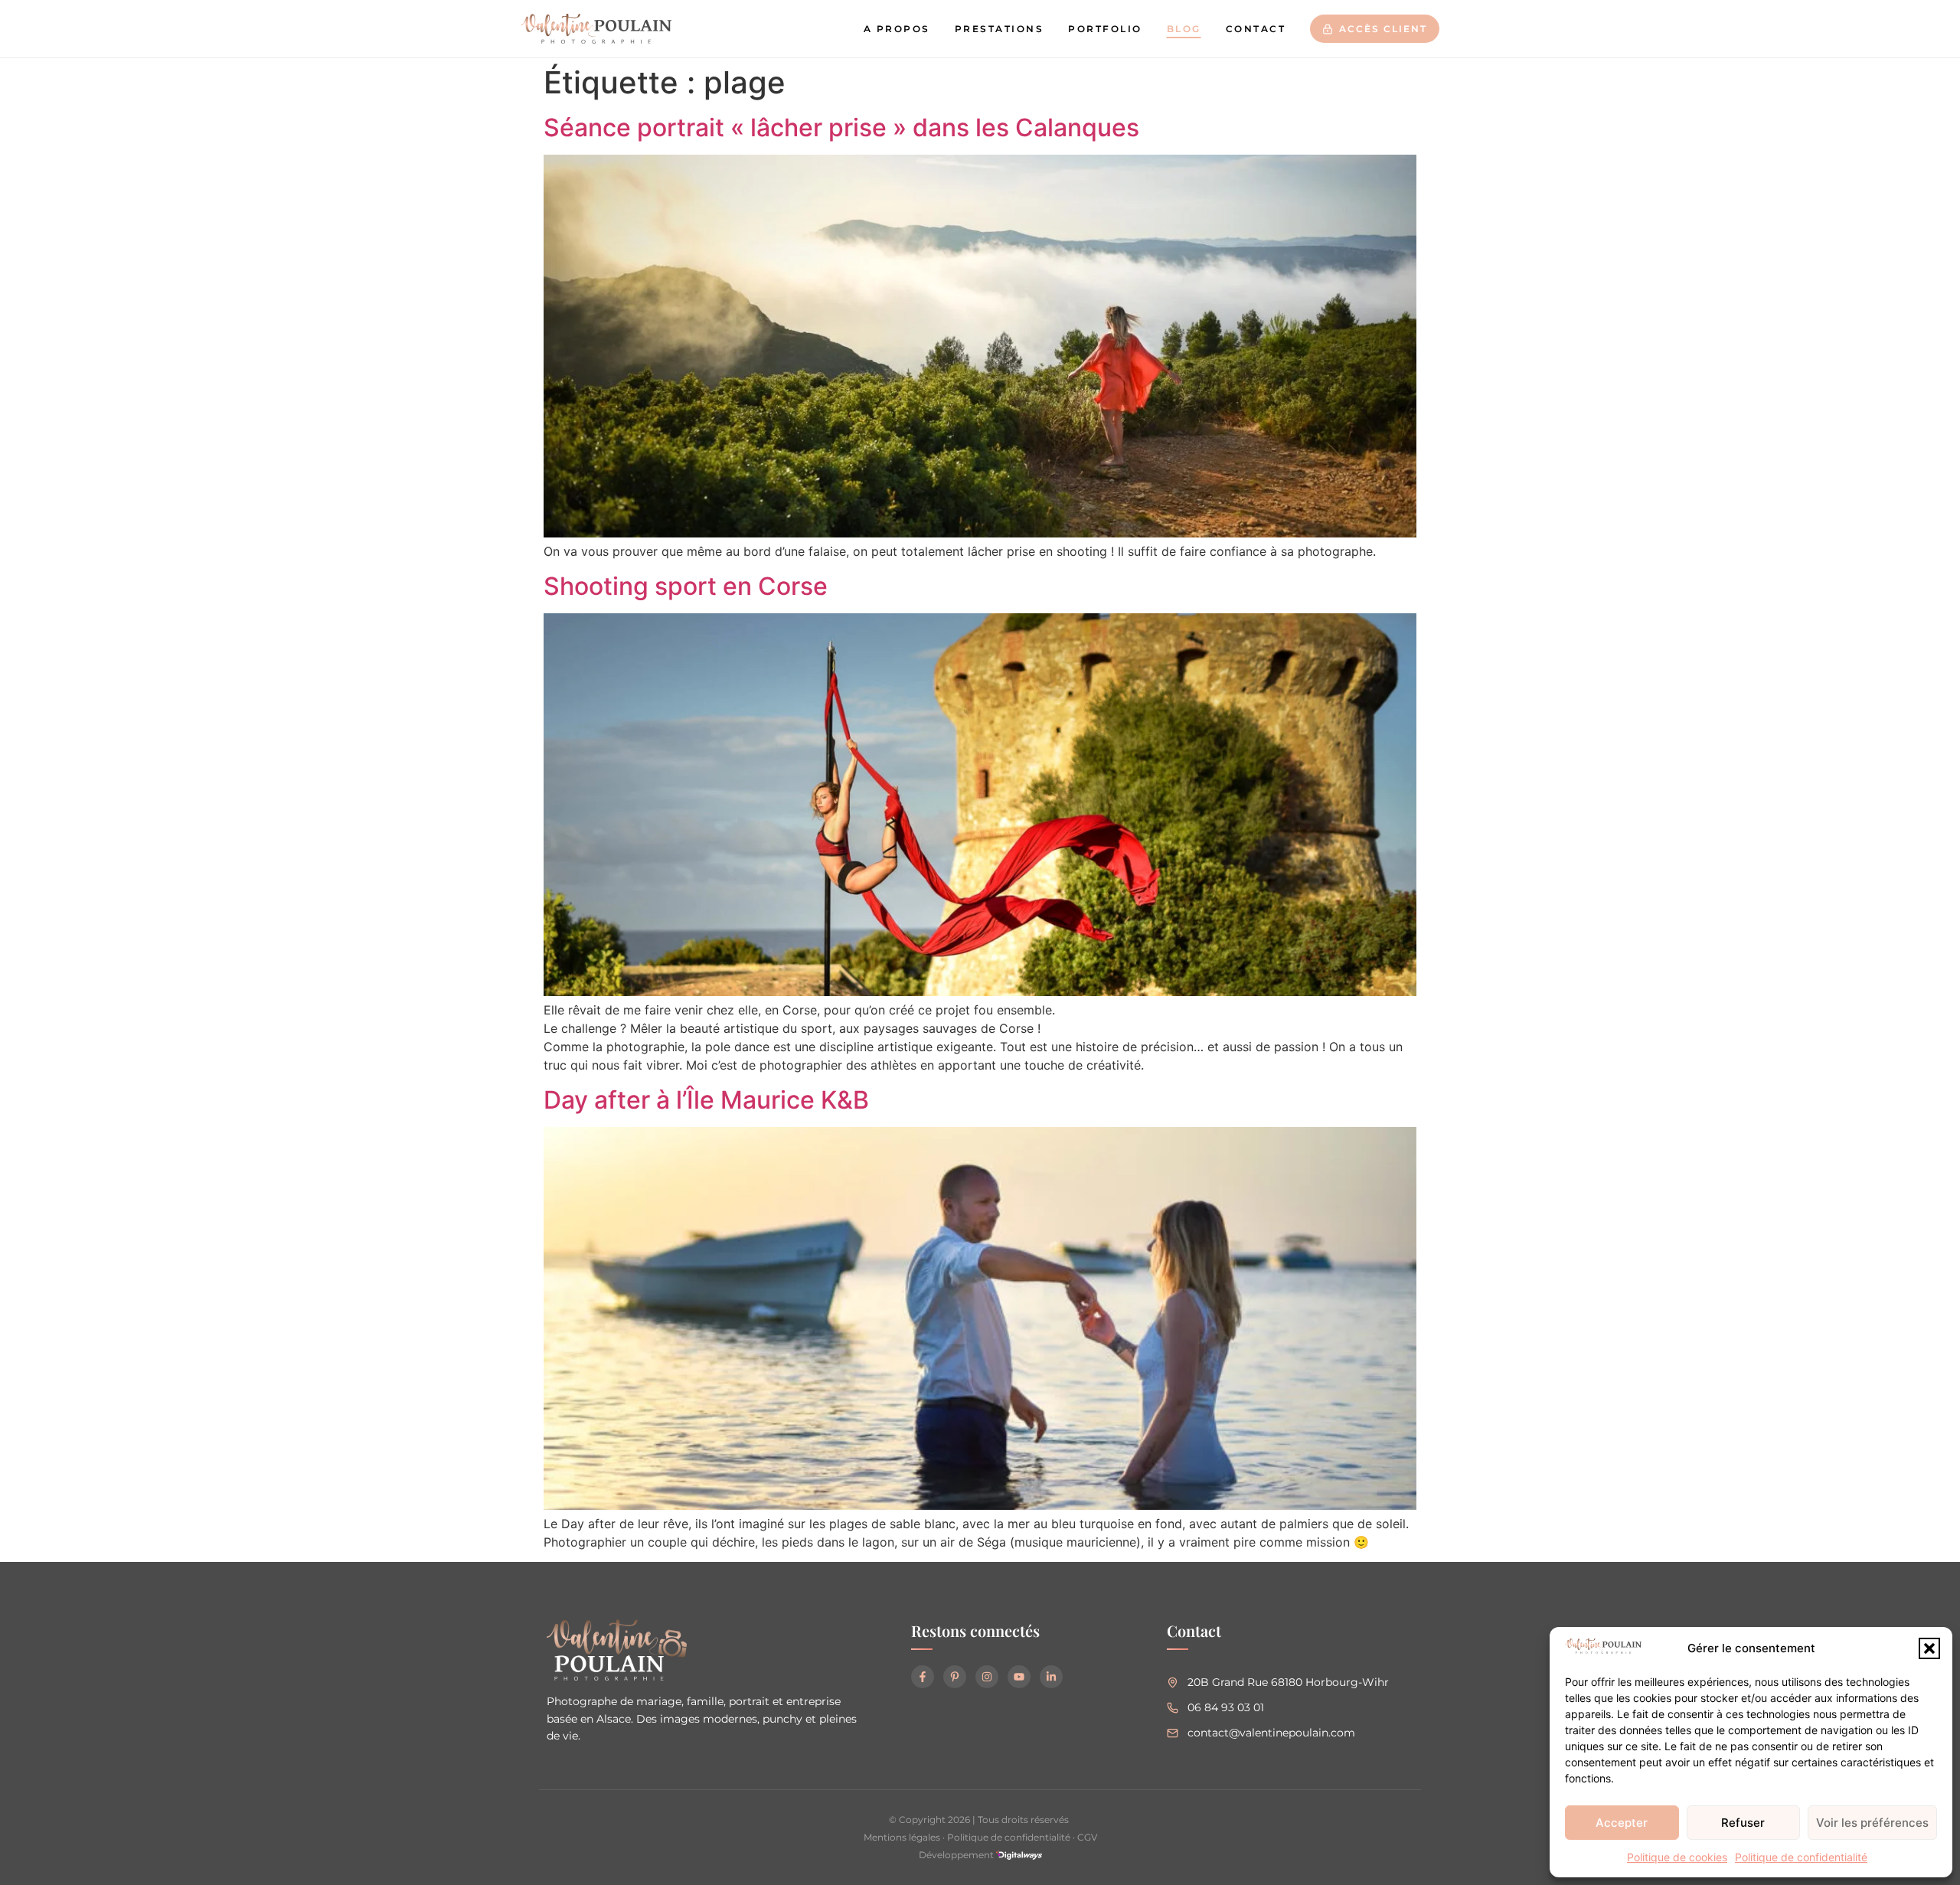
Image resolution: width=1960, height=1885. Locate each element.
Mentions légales (902, 1837)
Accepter (1622, 1823)
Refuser (1743, 1823)
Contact (1256, 29)
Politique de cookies (1677, 1857)
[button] (1929, 1648)
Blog (1184, 29)
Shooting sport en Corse (686, 586)
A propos (897, 29)
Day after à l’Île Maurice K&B (706, 1100)
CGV (1087, 1837)
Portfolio (1105, 29)
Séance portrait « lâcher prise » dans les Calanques (841, 127)
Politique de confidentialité (1801, 1857)
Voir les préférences (1872, 1823)
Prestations (1000, 29)
